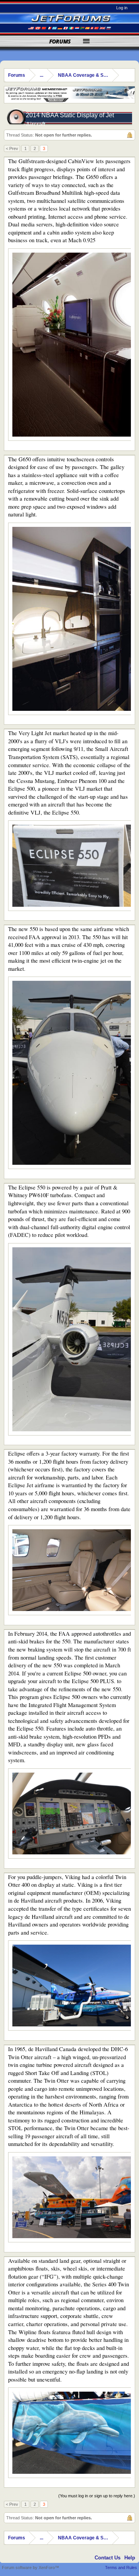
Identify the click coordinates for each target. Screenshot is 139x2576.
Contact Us (108, 2558)
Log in (122, 8)
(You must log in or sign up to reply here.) (97, 2496)
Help (130, 2558)
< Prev (12, 148)
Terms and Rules (121, 2568)
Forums (60, 41)
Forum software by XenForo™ (31, 2568)
